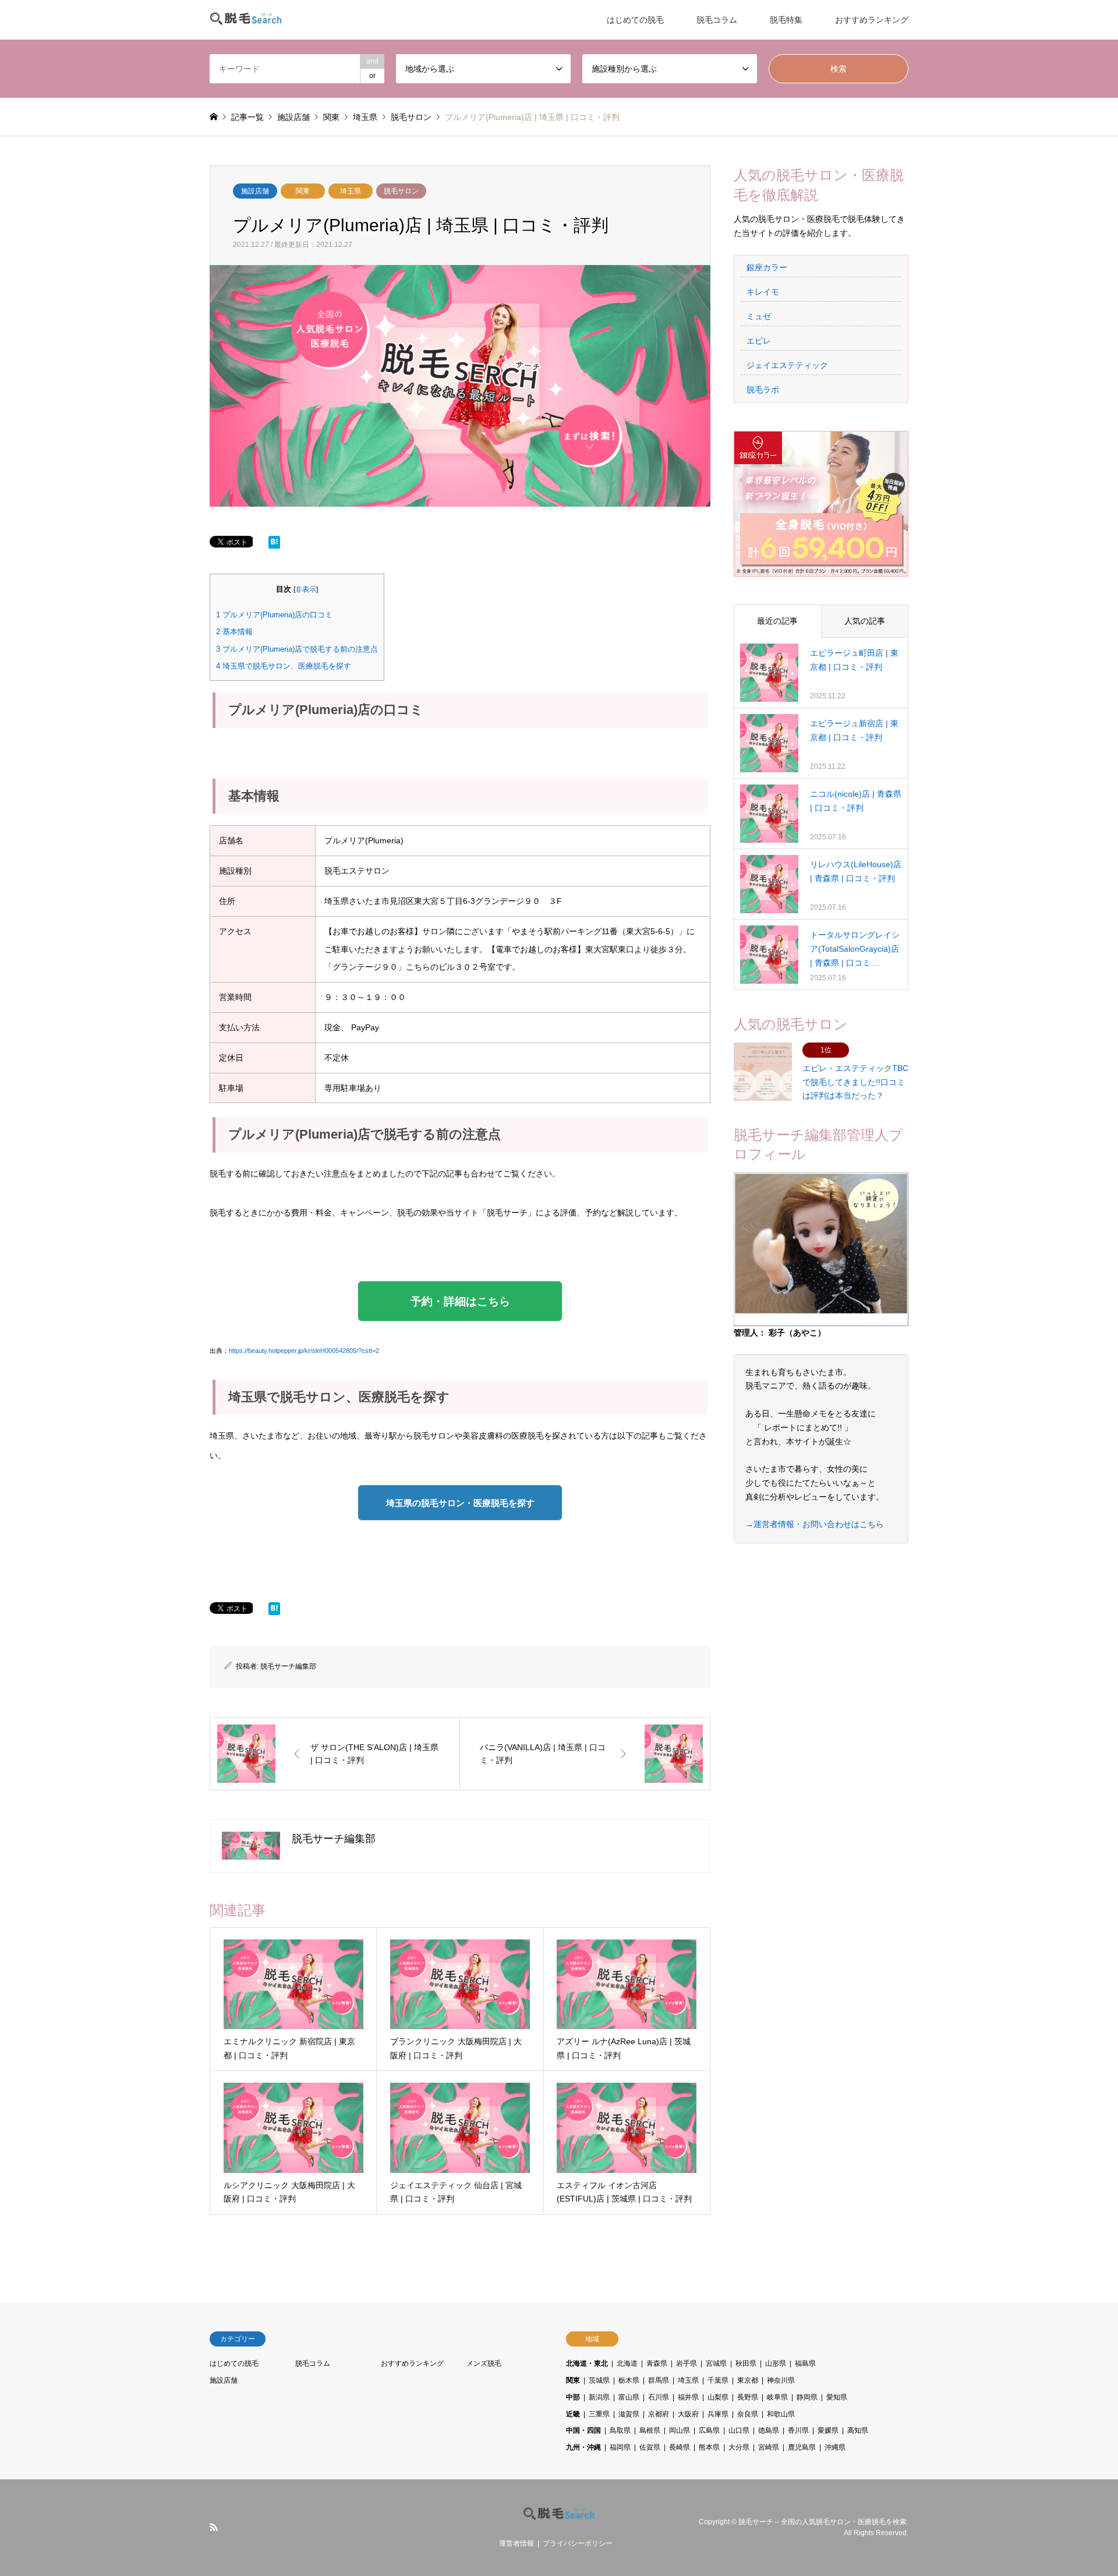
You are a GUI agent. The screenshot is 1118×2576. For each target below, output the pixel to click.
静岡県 (807, 2397)
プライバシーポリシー (578, 2543)
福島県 (805, 2363)
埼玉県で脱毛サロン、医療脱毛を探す (284, 666)
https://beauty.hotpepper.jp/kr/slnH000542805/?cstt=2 (304, 1351)
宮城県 (716, 2363)
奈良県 (748, 2414)
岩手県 (687, 2363)
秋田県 (746, 2363)
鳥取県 (620, 2430)
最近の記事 (777, 621)
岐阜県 (777, 2397)
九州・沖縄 (583, 2447)
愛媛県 (828, 2430)
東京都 (748, 2380)
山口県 (739, 2430)
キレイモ (763, 292)
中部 (573, 2397)
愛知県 (837, 2397)
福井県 (688, 2397)
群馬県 (659, 2380)
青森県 (657, 2363)
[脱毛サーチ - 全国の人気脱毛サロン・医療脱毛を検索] (246, 20)
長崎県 (680, 2447)
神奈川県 (781, 2380)
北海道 (627, 2363)
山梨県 (718, 2397)
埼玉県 (351, 191)
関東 (303, 191)
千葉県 (718, 2380)
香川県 (798, 2430)
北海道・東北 (587, 2363)
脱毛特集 (786, 20)
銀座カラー (767, 267)
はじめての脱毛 (635, 20)
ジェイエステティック (787, 365)
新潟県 (599, 2397)
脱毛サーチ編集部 (288, 1666)
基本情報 (234, 632)
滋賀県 (629, 2414)
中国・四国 (583, 2430)
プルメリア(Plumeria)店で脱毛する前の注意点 (297, 649)
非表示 (306, 589)
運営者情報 (516, 2543)
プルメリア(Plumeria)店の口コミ (274, 615)
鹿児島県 (802, 2447)
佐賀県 (650, 2447)
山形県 (776, 2363)
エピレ (759, 341)
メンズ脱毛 (484, 2363)
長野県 (748, 2397)
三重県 (599, 2414)
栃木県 (629, 2380)
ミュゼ (759, 316)
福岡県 (620, 2447)
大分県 (739, 2447)
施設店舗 (255, 191)
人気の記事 (865, 621)
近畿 (573, 2414)
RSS (214, 2527)
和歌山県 (781, 2414)
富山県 (629, 2397)
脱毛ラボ (763, 390)
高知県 (858, 2430)
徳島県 (769, 2430)
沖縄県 (835, 2447)
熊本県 (709, 2447)
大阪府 (688, 2414)
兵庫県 (718, 2414)
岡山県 (680, 2430)
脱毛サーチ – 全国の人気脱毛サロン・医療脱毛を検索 (822, 2522)
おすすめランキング (872, 20)
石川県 (659, 2397)
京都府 (659, 2414)
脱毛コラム (717, 20)
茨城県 (599, 2380)
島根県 (650, 2430)
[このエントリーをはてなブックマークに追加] (274, 545)
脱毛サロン (401, 191)
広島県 (709, 2430)
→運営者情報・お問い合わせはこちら (815, 1524)
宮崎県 (769, 2447)
